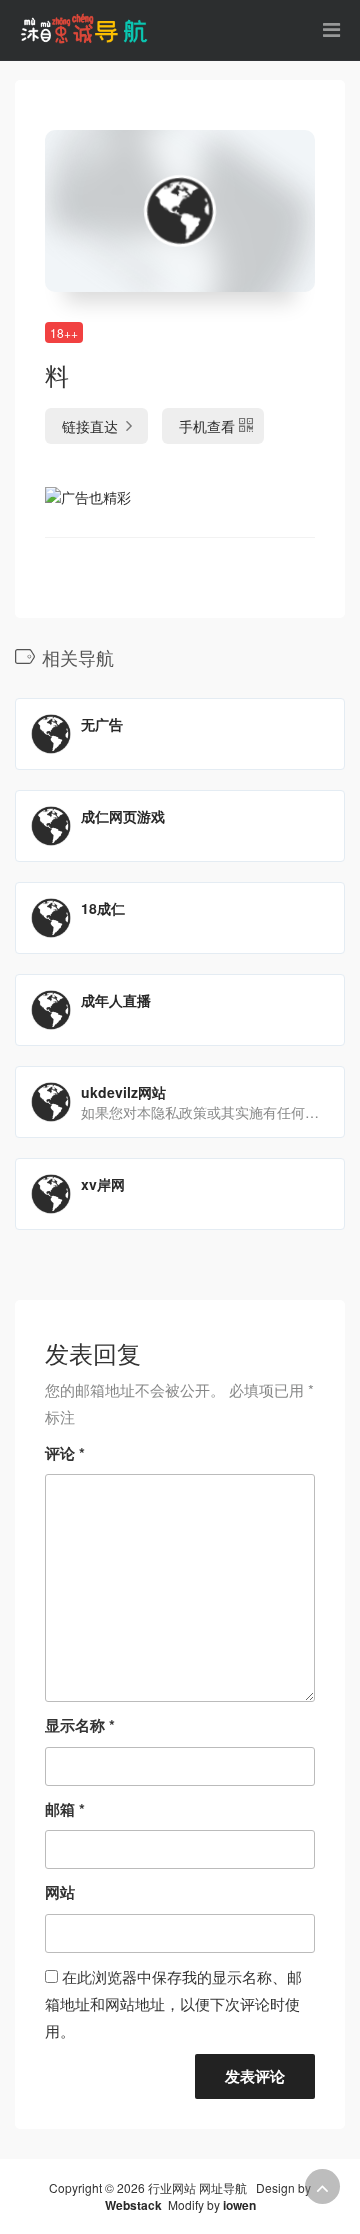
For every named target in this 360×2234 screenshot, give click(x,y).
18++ (64, 332)
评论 (65, 1453)
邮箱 (65, 1809)
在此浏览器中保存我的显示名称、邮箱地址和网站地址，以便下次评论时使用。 (173, 2003)
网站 (60, 1892)
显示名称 (80, 1725)
